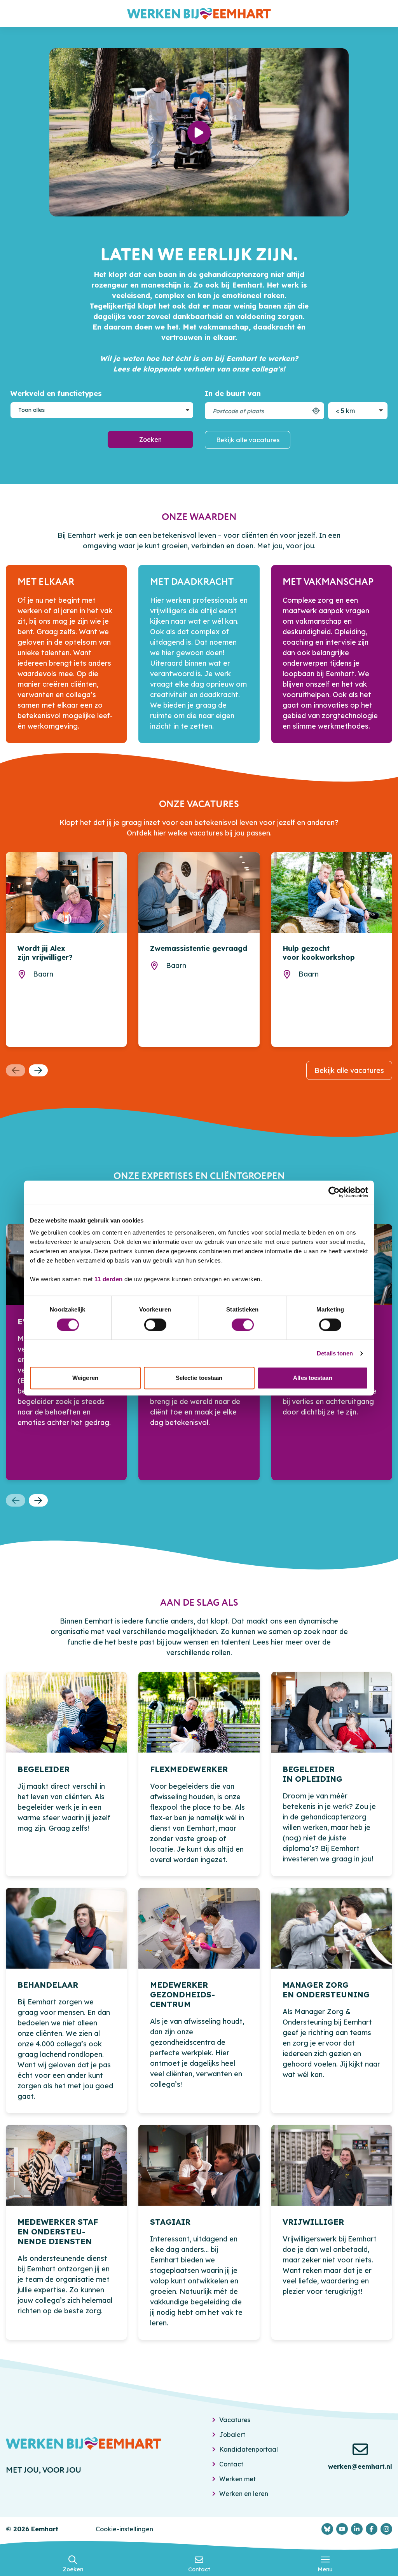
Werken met (237, 2479)
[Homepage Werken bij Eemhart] (84, 2443)
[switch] (155, 1325)
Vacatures (235, 2420)
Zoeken (150, 440)
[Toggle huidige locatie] (316, 411)
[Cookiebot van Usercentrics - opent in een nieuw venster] (334, 1192)
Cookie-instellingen (124, 2529)
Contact (231, 2464)
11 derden (109, 1279)
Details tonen (335, 1353)
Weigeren (85, 1378)
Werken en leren (244, 2494)
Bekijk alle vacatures (248, 440)
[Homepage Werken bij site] (199, 14)
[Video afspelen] (199, 133)
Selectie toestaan (199, 1378)
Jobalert (232, 2435)
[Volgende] (38, 1071)
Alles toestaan (312, 1378)
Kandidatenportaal (249, 2449)
